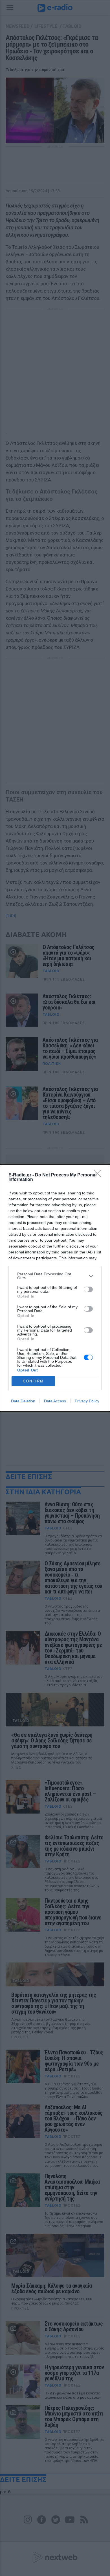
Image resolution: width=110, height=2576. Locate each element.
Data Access (55, 1401)
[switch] (88, 1289)
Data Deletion (23, 1401)
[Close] (99, 1175)
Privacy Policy (87, 1401)
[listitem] (55, 1276)
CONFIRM (33, 1381)
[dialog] (55, 1288)
